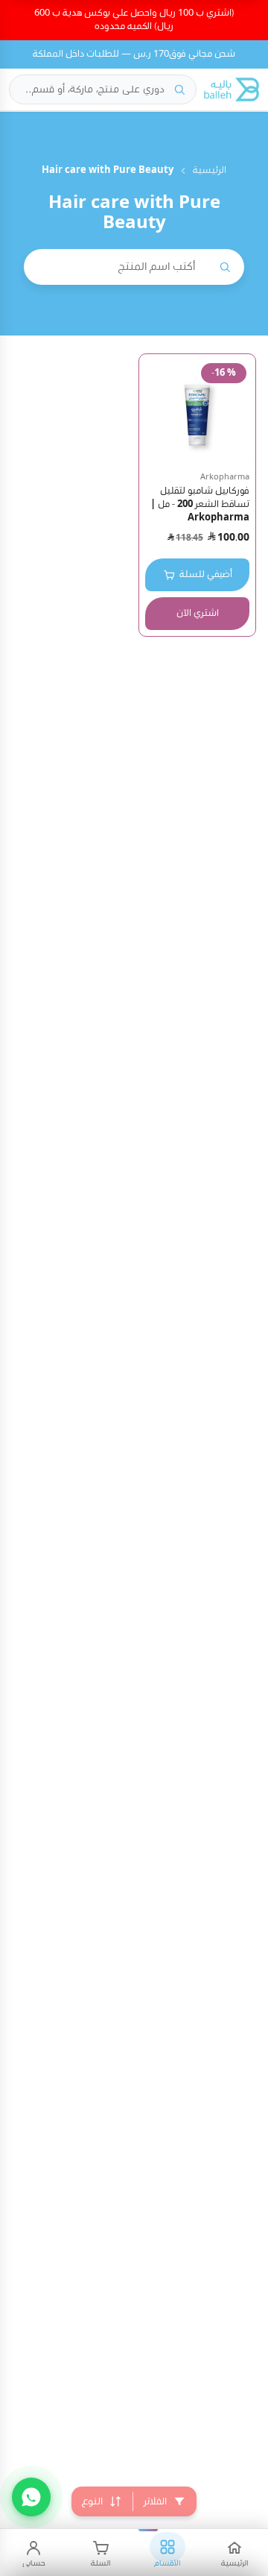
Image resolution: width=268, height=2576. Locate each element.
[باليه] (232, 89)
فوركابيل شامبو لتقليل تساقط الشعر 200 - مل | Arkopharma (200, 504)
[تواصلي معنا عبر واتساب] (31, 2497)
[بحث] (179, 89)
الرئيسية (210, 170)
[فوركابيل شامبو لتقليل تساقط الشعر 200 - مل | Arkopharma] (197, 412)
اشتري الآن (198, 613)
